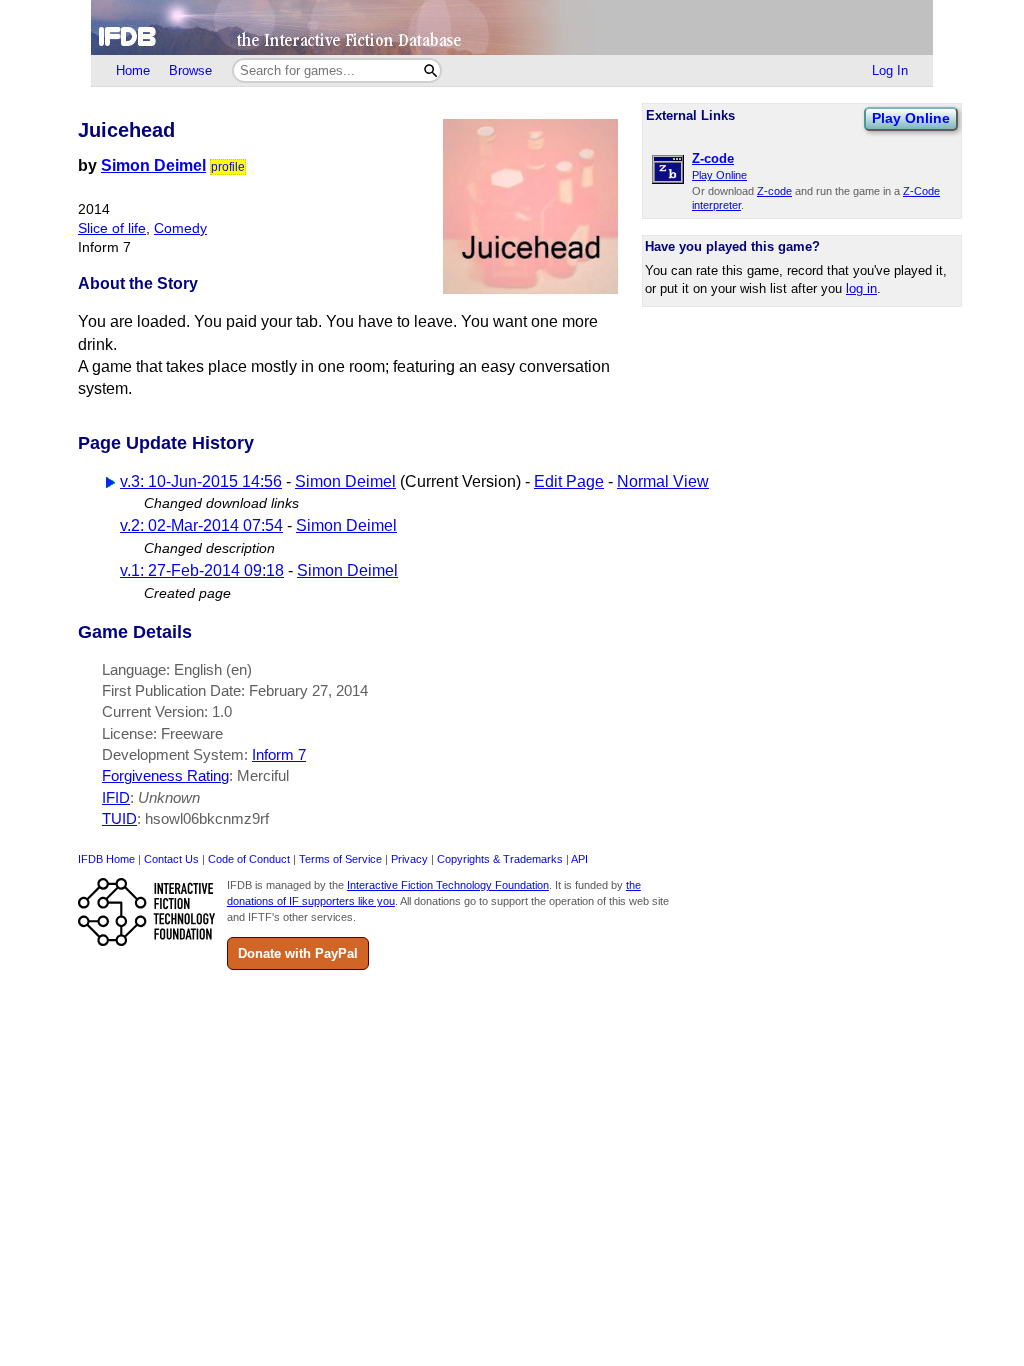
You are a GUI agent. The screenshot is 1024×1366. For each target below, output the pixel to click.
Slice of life (112, 228)
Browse (190, 70)
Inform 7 (279, 754)
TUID (119, 818)
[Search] (430, 70)
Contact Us (171, 859)
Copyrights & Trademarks (500, 859)
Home (133, 70)
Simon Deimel (153, 165)
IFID (116, 797)
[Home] (512, 27)
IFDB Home (106, 859)
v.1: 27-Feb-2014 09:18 (202, 570)
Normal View (663, 481)
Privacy (409, 859)
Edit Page (569, 481)
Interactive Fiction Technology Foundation (448, 885)
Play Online (911, 118)
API (579, 859)
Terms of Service (340, 859)
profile (228, 167)
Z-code (774, 191)
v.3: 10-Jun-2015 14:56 (201, 481)
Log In (890, 70)
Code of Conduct (249, 859)
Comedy (180, 228)
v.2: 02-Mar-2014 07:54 (201, 525)
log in (861, 288)
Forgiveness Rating (165, 775)
